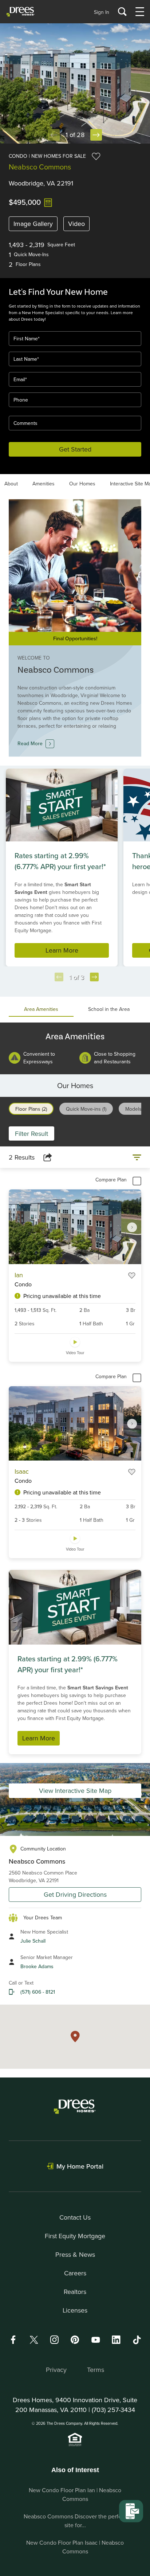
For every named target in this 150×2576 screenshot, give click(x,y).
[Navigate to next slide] (94, 977)
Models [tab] (133, 1109)
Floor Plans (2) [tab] (31, 1109)
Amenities (44, 484)
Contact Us (75, 2217)
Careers (75, 2273)
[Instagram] (54, 2340)
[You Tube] (96, 2340)
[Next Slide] (96, 135)
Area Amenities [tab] (41, 1009)
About (11, 484)
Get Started (75, 449)
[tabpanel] (75, 1049)
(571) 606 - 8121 (38, 1992)
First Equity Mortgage (75, 2236)
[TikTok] (137, 2340)
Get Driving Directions (75, 1894)
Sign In (102, 12)
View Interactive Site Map (75, 1791)
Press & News (75, 2254)
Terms (96, 2370)
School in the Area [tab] (109, 1009)
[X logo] (34, 2340)
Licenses (75, 2310)
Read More (30, 743)
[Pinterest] (75, 2340)
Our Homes (82, 484)
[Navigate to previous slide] (59, 977)
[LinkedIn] (116, 2340)
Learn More (62, 950)
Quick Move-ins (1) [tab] (86, 1109)
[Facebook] (13, 2340)
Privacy (56, 2370)
